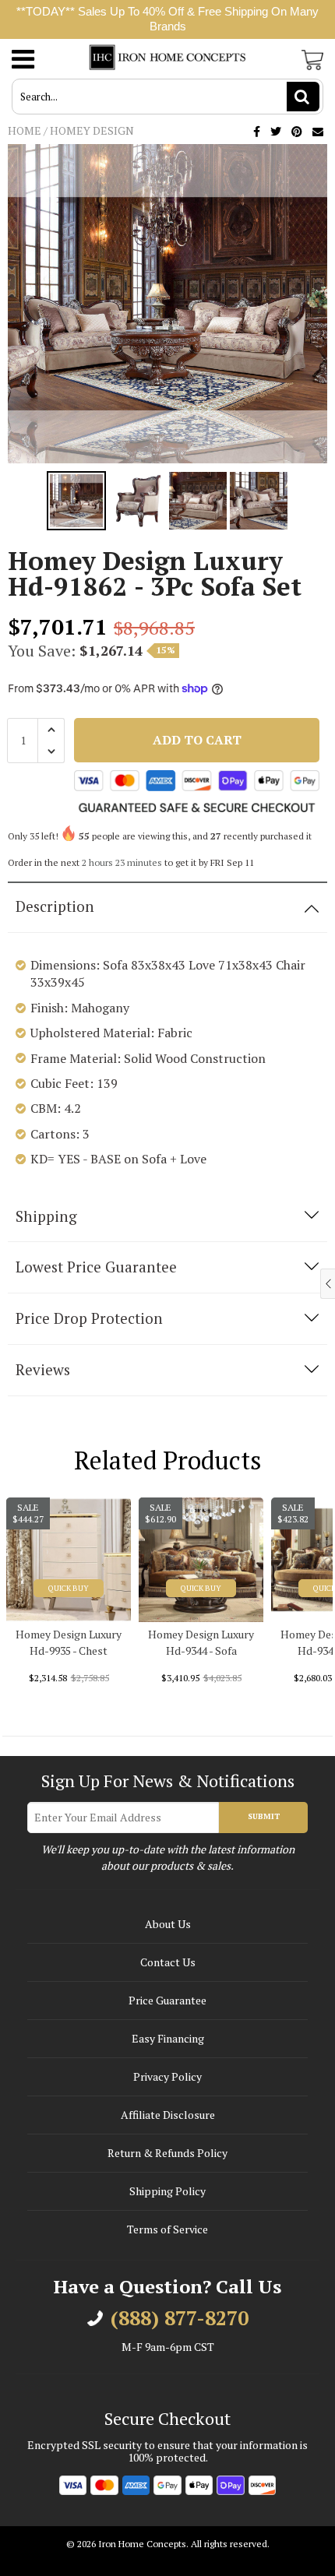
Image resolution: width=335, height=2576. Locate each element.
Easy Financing (168, 2038)
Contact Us (168, 1962)
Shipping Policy (167, 2191)
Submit (264, 1816)
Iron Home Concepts (142, 2544)
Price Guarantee (167, 2000)
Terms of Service (167, 2229)
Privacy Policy (167, 2076)
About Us (168, 1924)
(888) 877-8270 (180, 2318)
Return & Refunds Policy (167, 2153)
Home (25, 130)
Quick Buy (69, 1588)
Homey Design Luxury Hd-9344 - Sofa (201, 1642)
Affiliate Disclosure (168, 2115)
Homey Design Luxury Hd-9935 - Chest (69, 1642)
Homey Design (92, 130)
